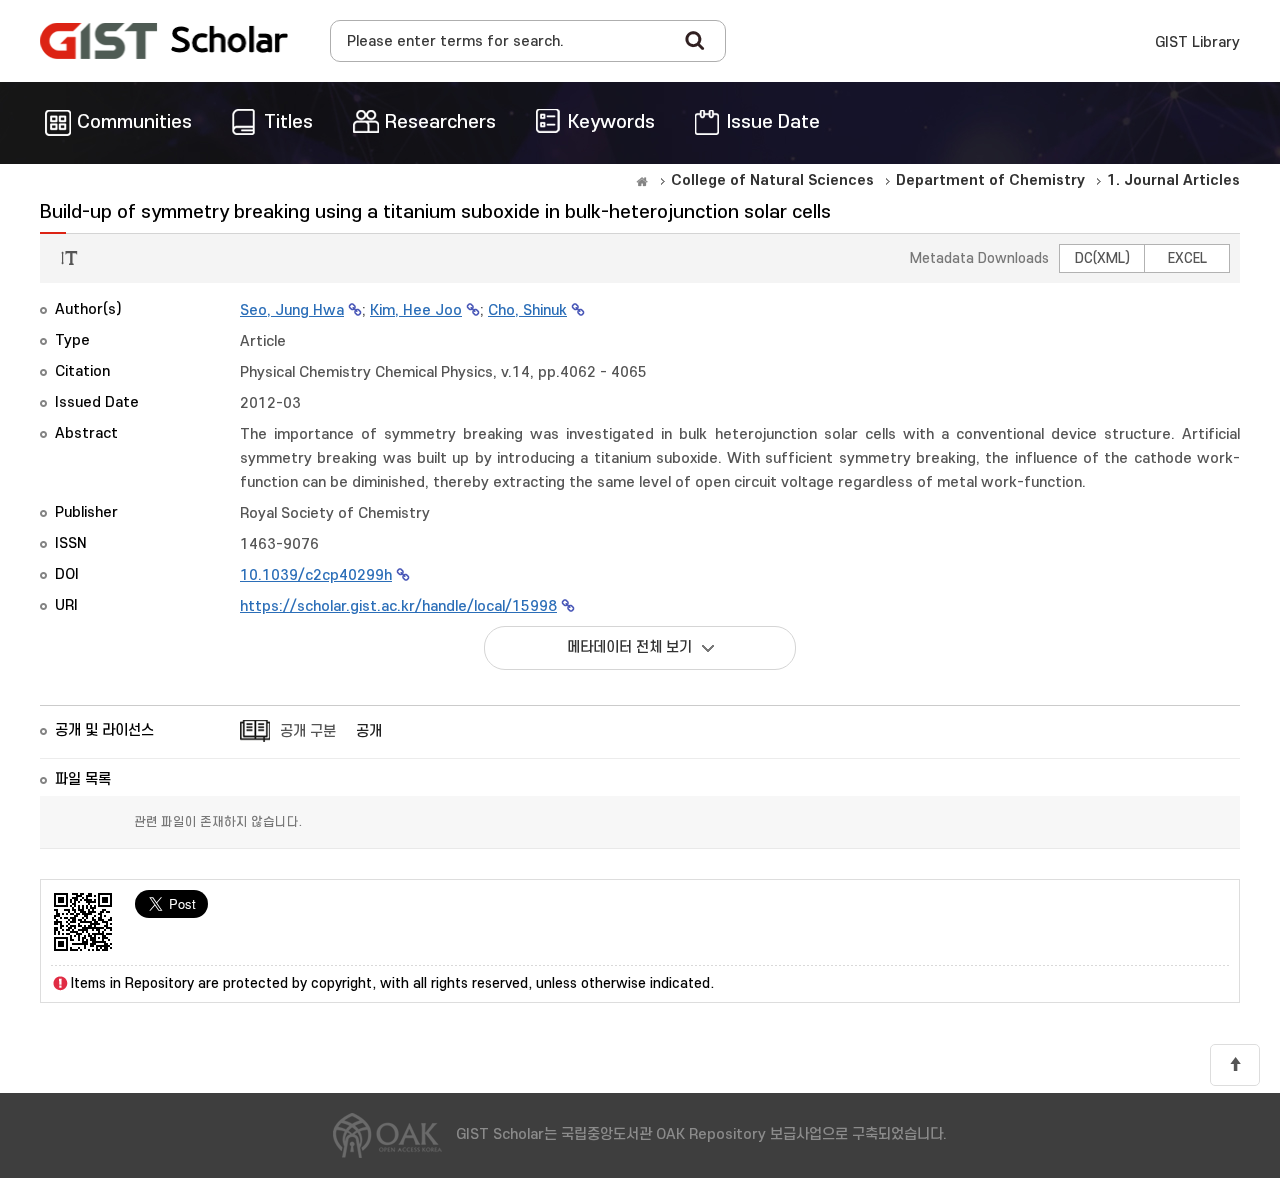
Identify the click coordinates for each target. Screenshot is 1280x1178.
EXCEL (1187, 258)
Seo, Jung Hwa (292, 310)
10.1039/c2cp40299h (316, 575)
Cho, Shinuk (527, 310)
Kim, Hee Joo (416, 310)
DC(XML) (1102, 258)
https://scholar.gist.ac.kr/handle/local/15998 (398, 606)
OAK (164, 41)
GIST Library (1197, 42)
